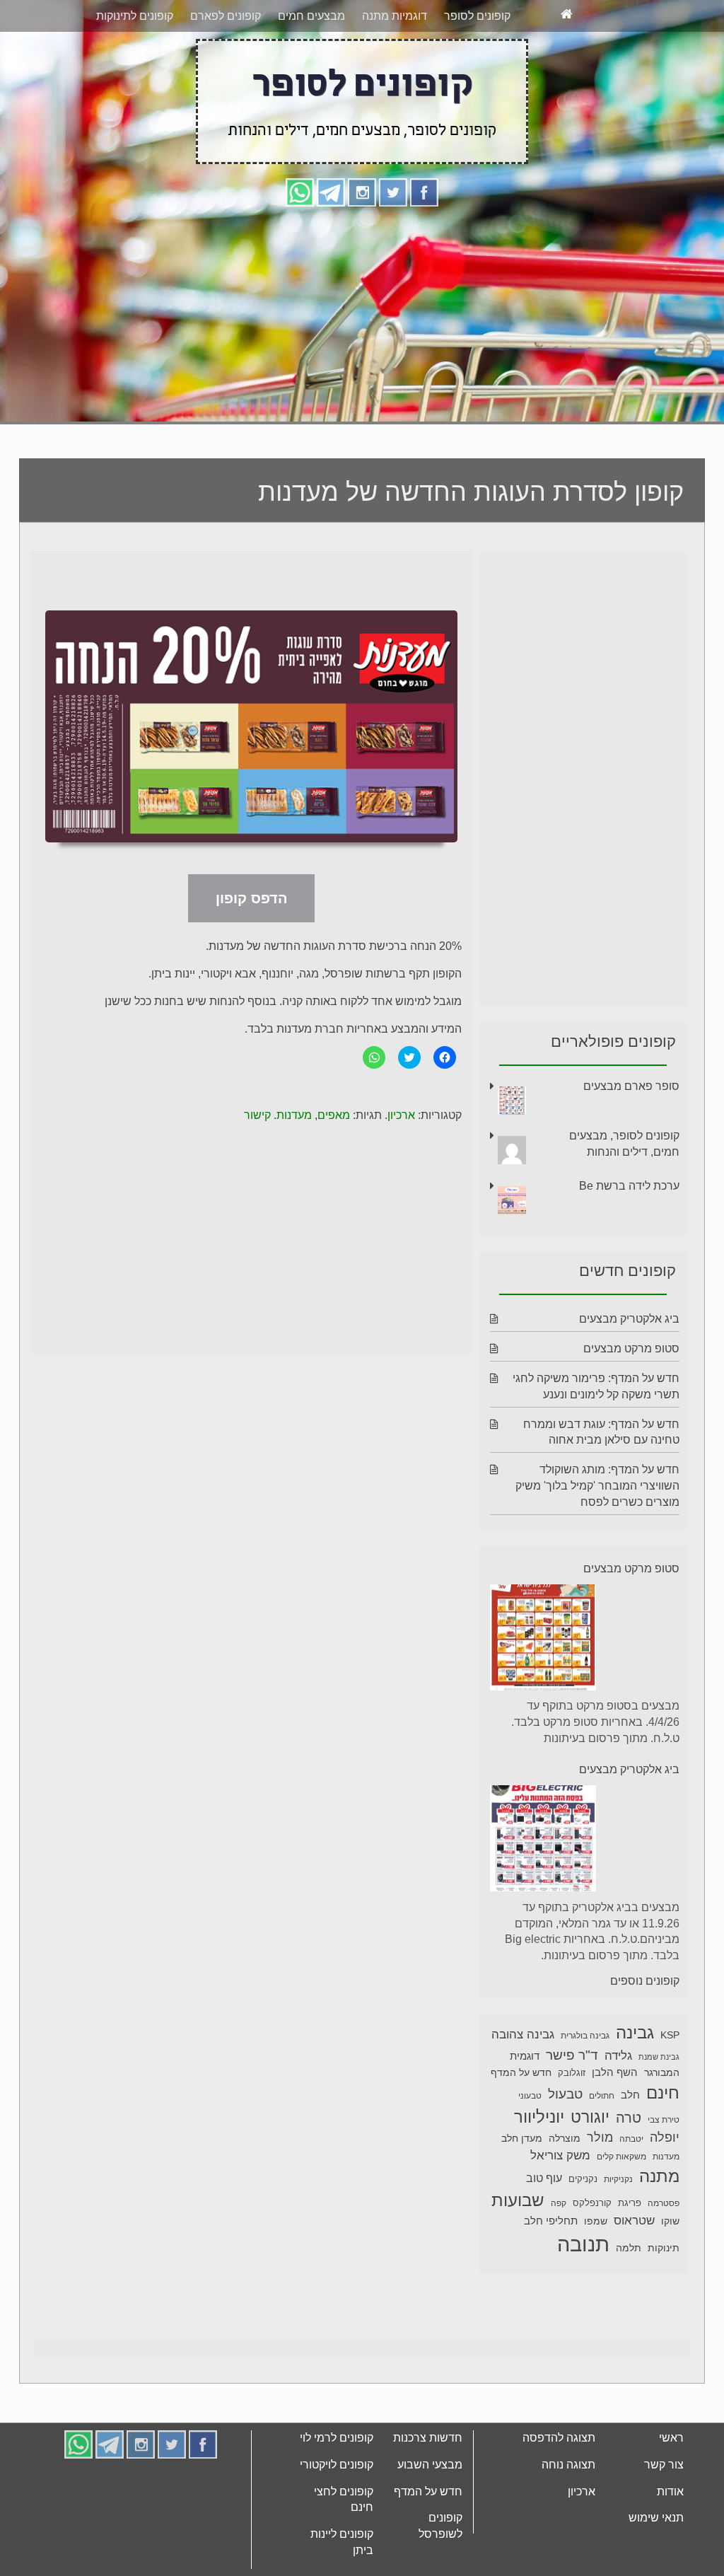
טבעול (565, 2094)
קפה (559, 2203)
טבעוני (530, 2096)
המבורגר (662, 2072)
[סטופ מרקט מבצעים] (543, 1640)
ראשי (671, 2438)
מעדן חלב (522, 2139)
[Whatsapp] (300, 191)
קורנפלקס (592, 2203)
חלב (630, 2095)
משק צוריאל (560, 2156)
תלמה (629, 2248)
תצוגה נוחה (568, 2465)
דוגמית (525, 2056)
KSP (670, 2035)
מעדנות (294, 1115)
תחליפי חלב (551, 2221)
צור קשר (664, 2465)
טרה (629, 2118)
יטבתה (631, 2139)
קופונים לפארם (226, 16)
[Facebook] (424, 191)
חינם (663, 2093)
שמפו (596, 2221)
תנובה (583, 2244)
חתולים (602, 2096)
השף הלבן (615, 2072)
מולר (600, 2137)
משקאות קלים (621, 2157)
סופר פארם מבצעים (631, 1086)
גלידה (618, 2056)
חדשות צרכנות (428, 2438)
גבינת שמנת (659, 2057)
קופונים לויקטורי (337, 2465)
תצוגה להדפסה (559, 2438)
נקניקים (583, 2179)
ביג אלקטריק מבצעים (629, 1319)
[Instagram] (362, 191)
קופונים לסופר (477, 16)
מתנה (659, 2176)
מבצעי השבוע (430, 2465)
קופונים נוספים (645, 1981)
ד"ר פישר (572, 2055)
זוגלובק (572, 2073)
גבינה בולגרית (585, 2036)
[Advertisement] (362, 313)
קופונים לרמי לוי (337, 2438)
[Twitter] (393, 191)
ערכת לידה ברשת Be (629, 1186)
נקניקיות (618, 2179)
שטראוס (634, 2221)
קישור (257, 1115)
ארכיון (401, 1115)
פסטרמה (664, 2203)
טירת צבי (664, 2120)
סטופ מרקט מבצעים (631, 1348)
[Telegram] (331, 191)
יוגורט (590, 2117)
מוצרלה (565, 2139)
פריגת (630, 2203)
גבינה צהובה (523, 2034)
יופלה (665, 2137)
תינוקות (664, 2248)
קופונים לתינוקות (135, 16)
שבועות (518, 2200)
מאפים (334, 1115)
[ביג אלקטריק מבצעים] (543, 1841)
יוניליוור (539, 2117)
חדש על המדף (521, 2072)
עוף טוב (544, 2178)
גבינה (635, 2032)
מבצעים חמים (311, 16)
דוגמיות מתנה (395, 16)
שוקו (670, 2221)
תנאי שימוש (656, 2518)
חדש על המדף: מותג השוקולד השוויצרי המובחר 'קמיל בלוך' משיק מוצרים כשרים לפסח (597, 1486)
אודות (670, 2491)
